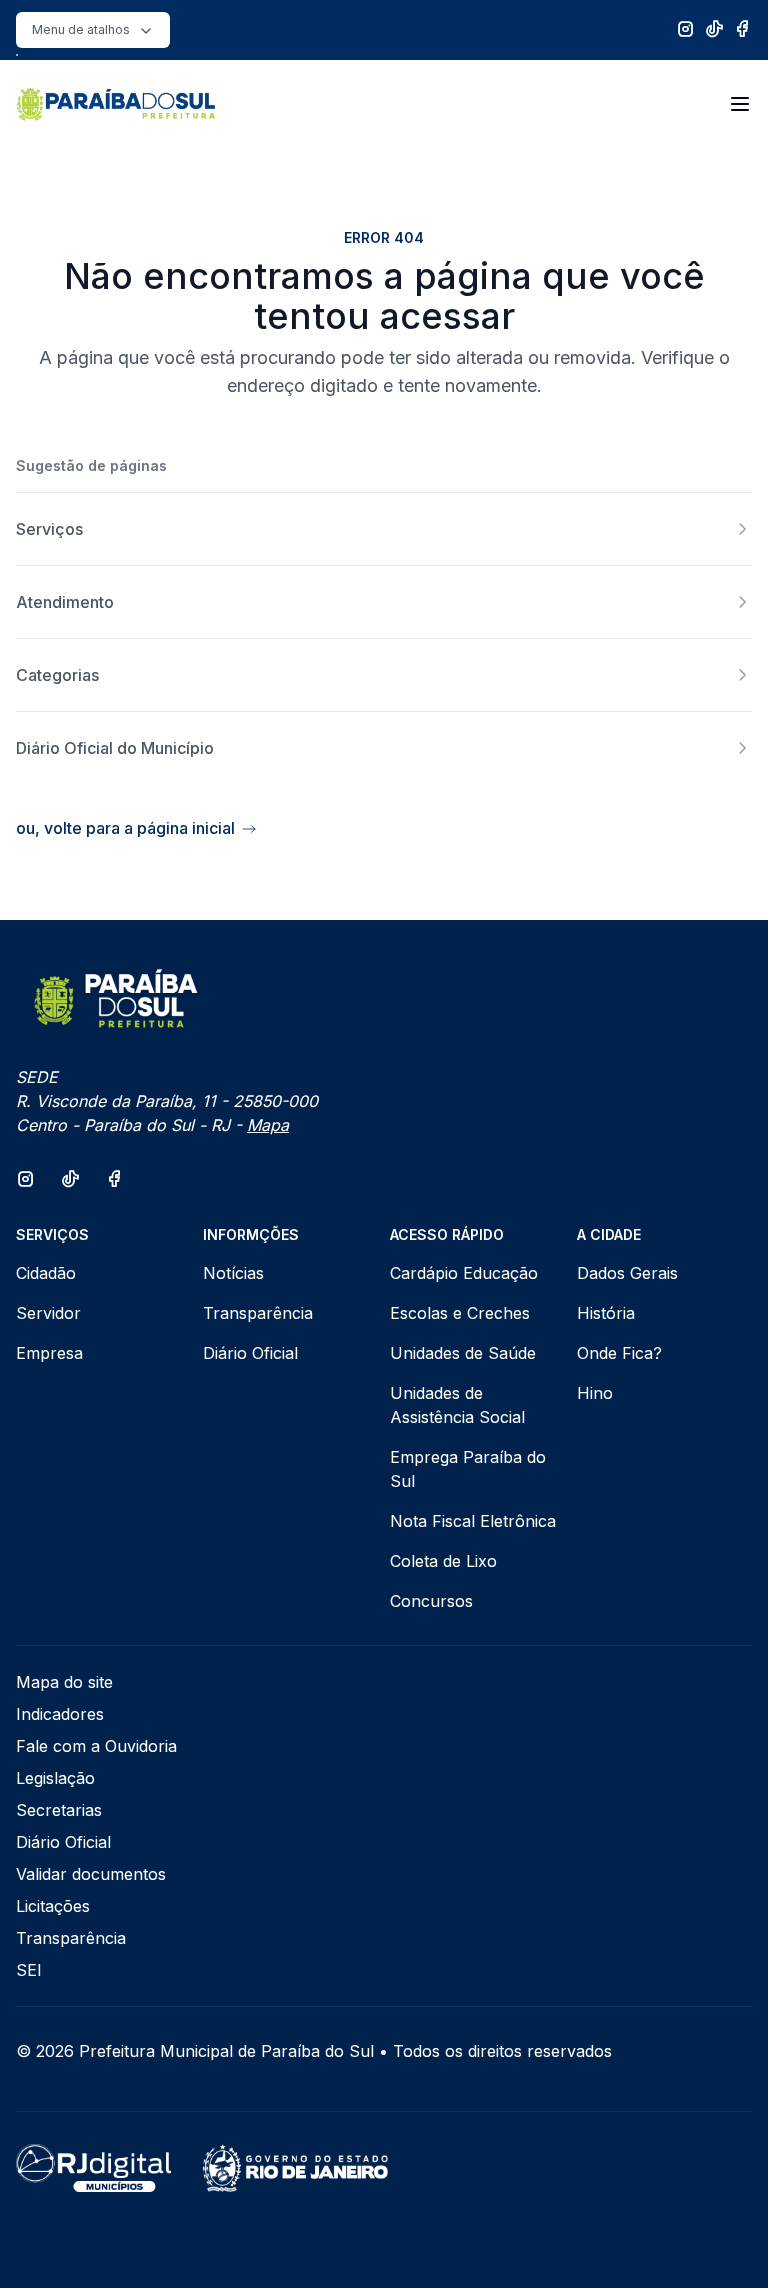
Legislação (55, 1778)
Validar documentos (91, 1874)
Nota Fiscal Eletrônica (473, 1521)
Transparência (258, 1313)
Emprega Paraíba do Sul (468, 1469)
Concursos (431, 1601)
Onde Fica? (619, 1353)
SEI (29, 1970)
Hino (595, 1393)
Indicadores (60, 1714)
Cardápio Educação (464, 1273)
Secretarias (59, 1810)
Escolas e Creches (460, 1313)
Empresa (49, 1353)
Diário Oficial (250, 1353)
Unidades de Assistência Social (457, 1405)
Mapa (268, 1125)
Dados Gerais (627, 1273)
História (606, 1313)
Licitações (53, 1906)
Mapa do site (64, 1682)
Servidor (48, 1313)
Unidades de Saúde (463, 1353)
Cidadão (46, 1273)
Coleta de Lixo (443, 1561)
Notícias (233, 1273)
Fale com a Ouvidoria (96, 1746)
